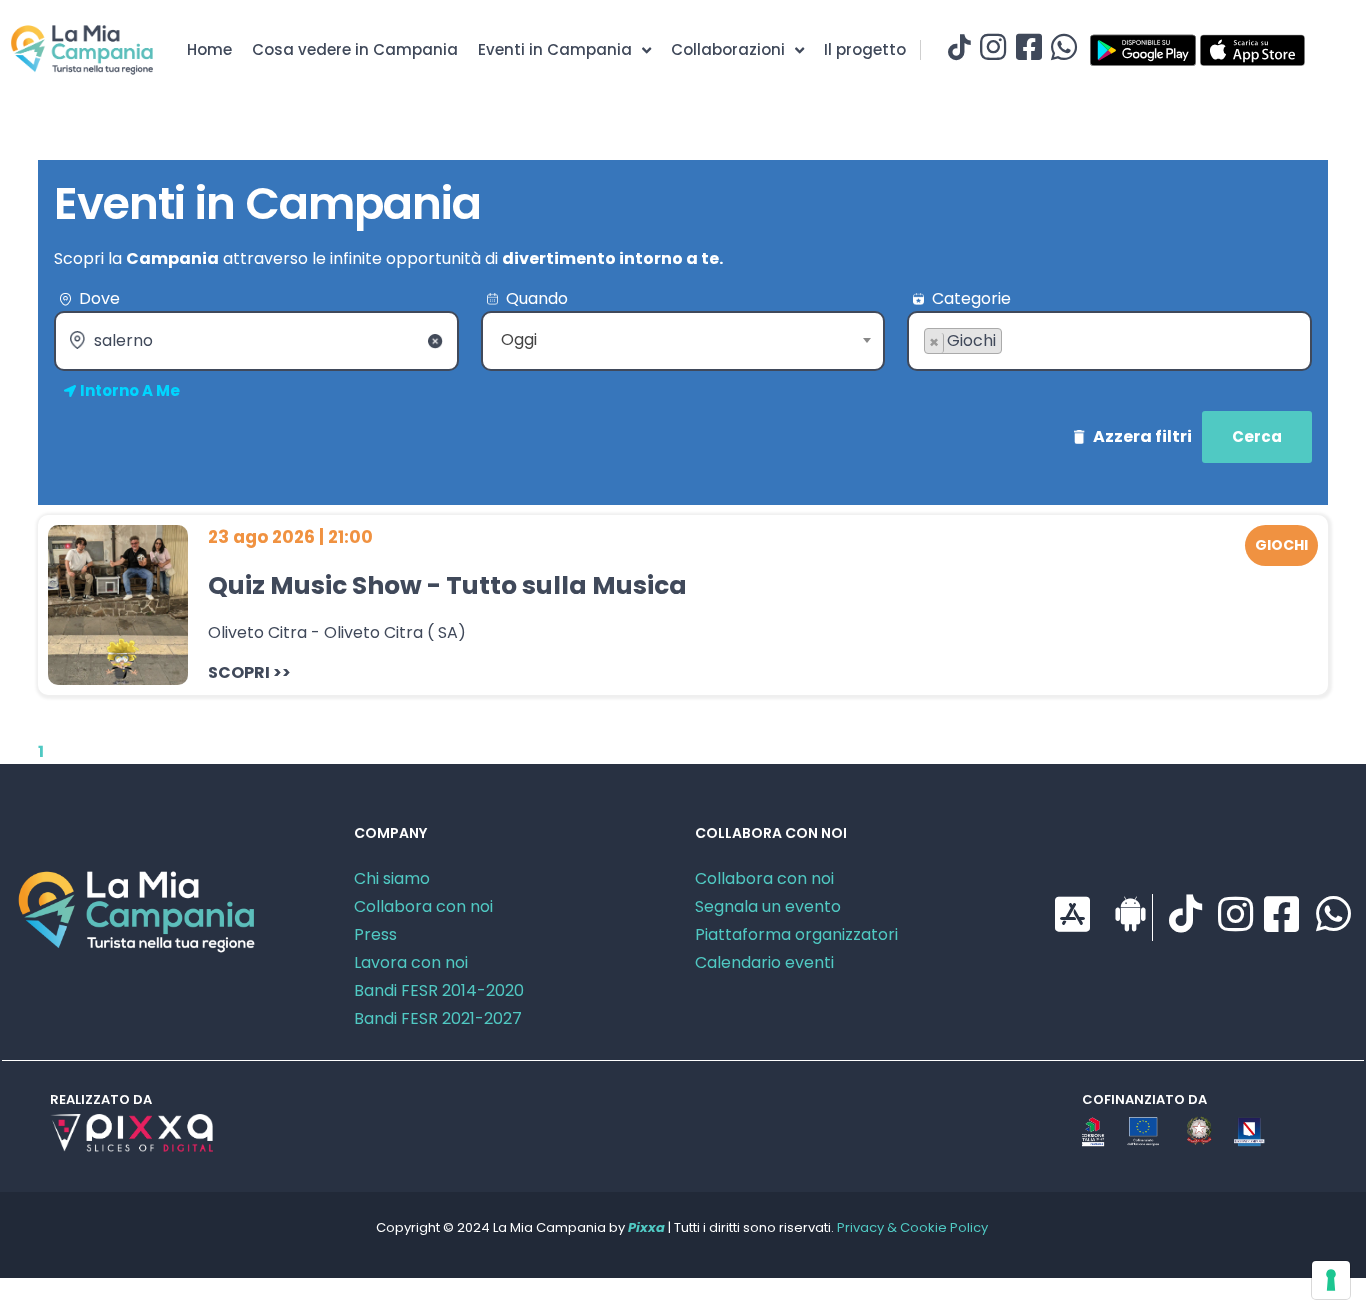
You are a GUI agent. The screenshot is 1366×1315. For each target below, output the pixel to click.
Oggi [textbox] (519, 339)
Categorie (971, 298)
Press (375, 934)
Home (209, 49)
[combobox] (683, 341)
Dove (99, 298)
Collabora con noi (423, 906)
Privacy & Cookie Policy (912, 1227)
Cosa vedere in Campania (355, 49)
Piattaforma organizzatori (796, 934)
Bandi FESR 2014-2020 (439, 990)
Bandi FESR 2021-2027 (438, 1018)
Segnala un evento (768, 906)
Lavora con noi (411, 962)
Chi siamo (392, 878)
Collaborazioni (728, 49)
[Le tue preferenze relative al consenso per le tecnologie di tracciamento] (1331, 1280)
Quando (537, 298)
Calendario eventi (764, 962)
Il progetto (865, 49)
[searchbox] (930, 373)
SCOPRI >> (249, 672)
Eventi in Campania (555, 49)
